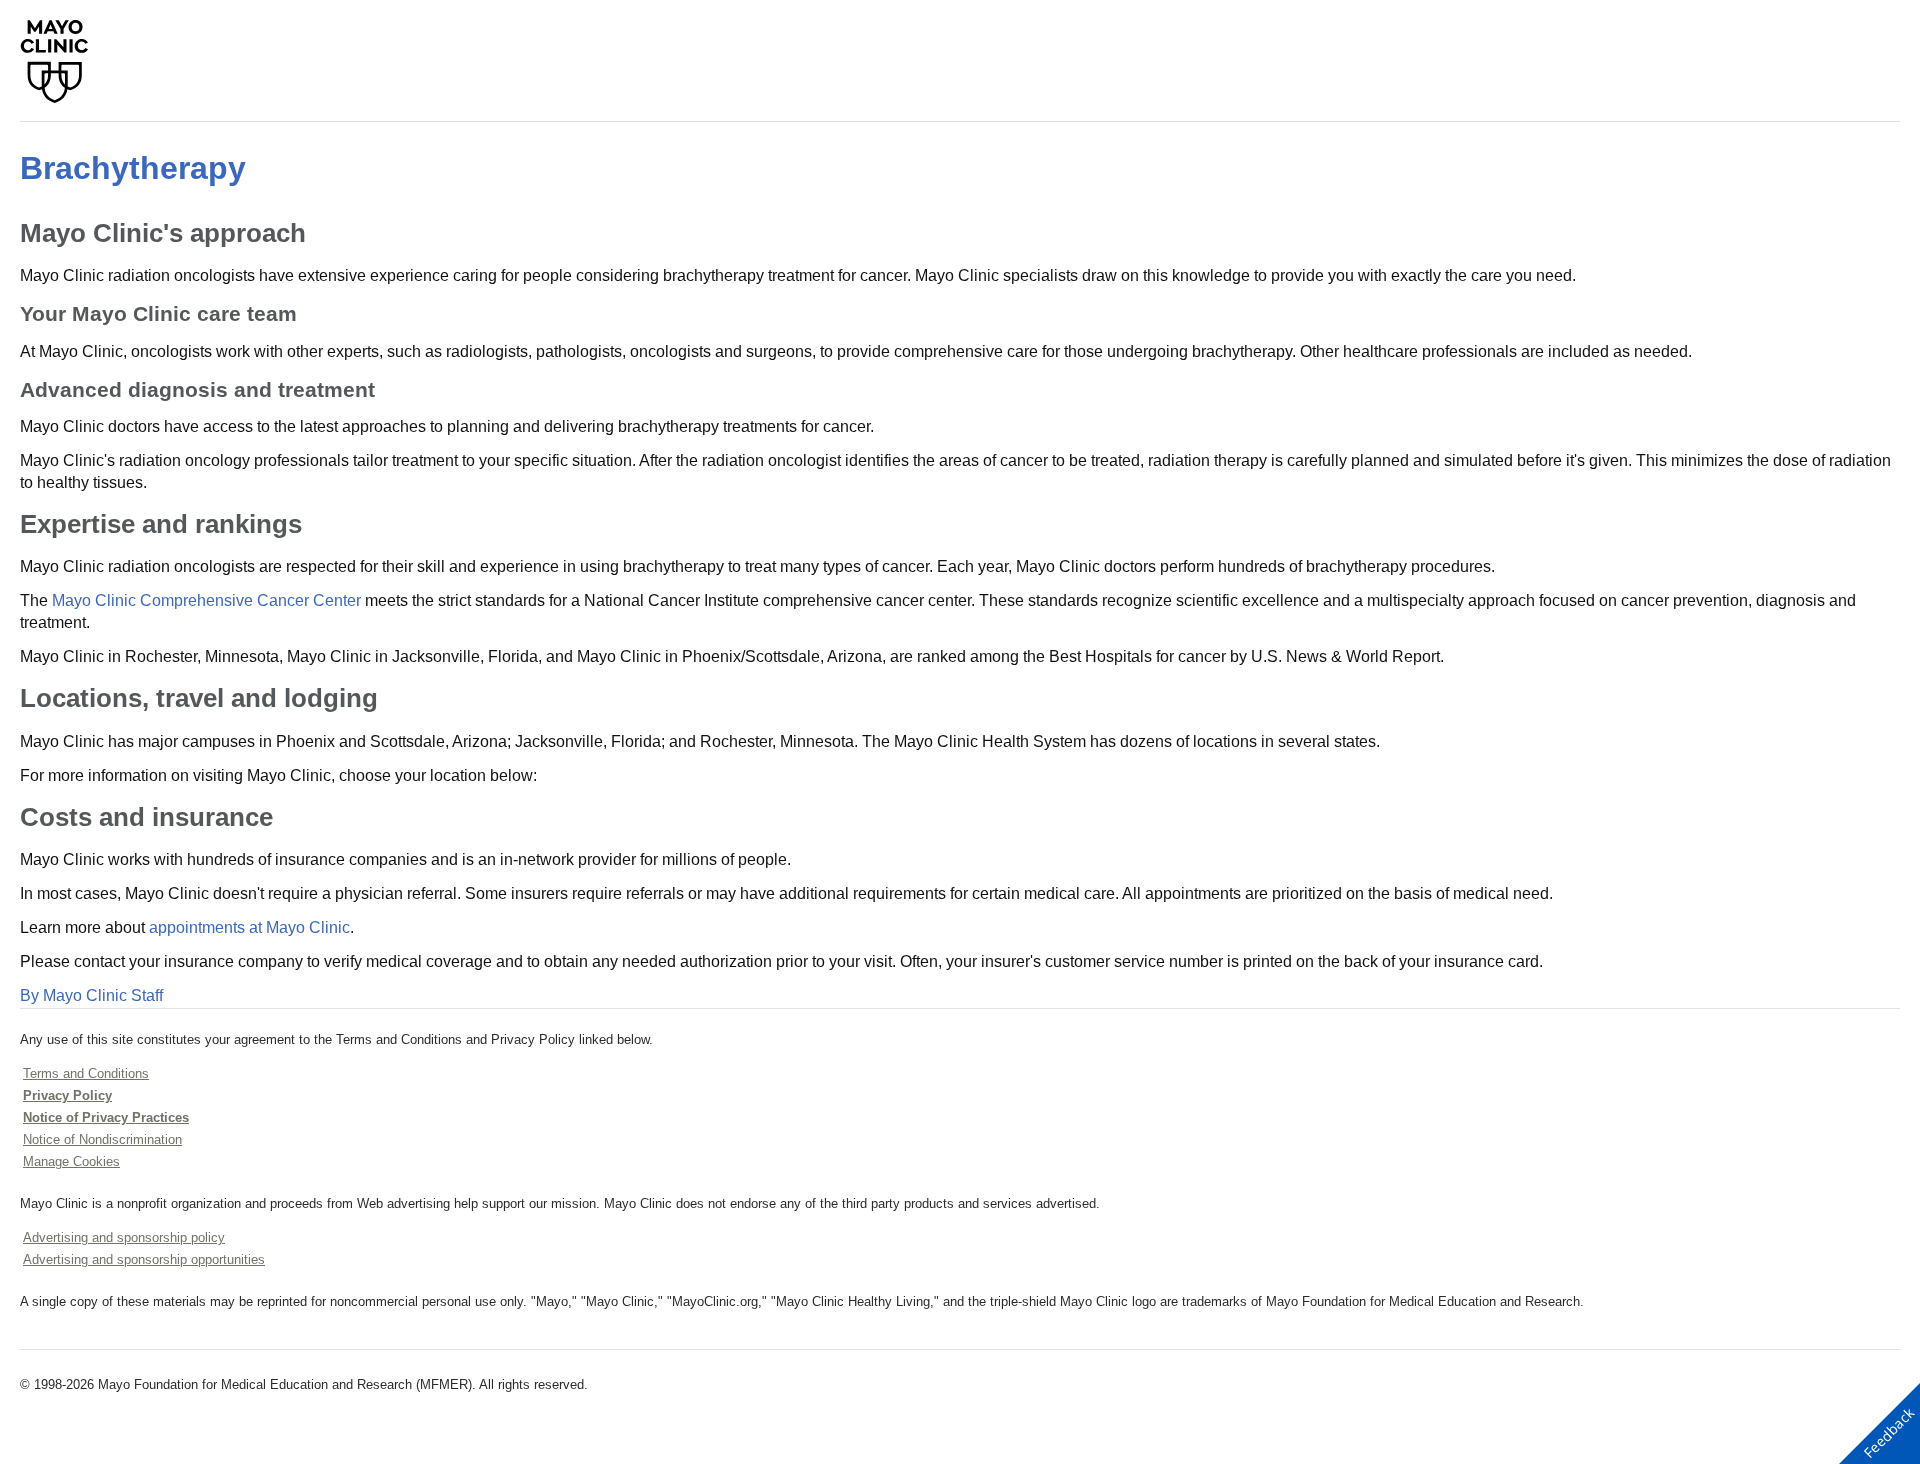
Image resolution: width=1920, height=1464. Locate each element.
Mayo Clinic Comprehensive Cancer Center (206, 600)
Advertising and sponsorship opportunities (144, 1259)
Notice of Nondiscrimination (102, 1139)
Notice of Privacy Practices (106, 1117)
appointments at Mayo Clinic (249, 927)
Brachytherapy (133, 168)
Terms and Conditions (86, 1073)
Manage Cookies (71, 1161)
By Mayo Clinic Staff (91, 995)
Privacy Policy (67, 1095)
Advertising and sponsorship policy (124, 1237)
